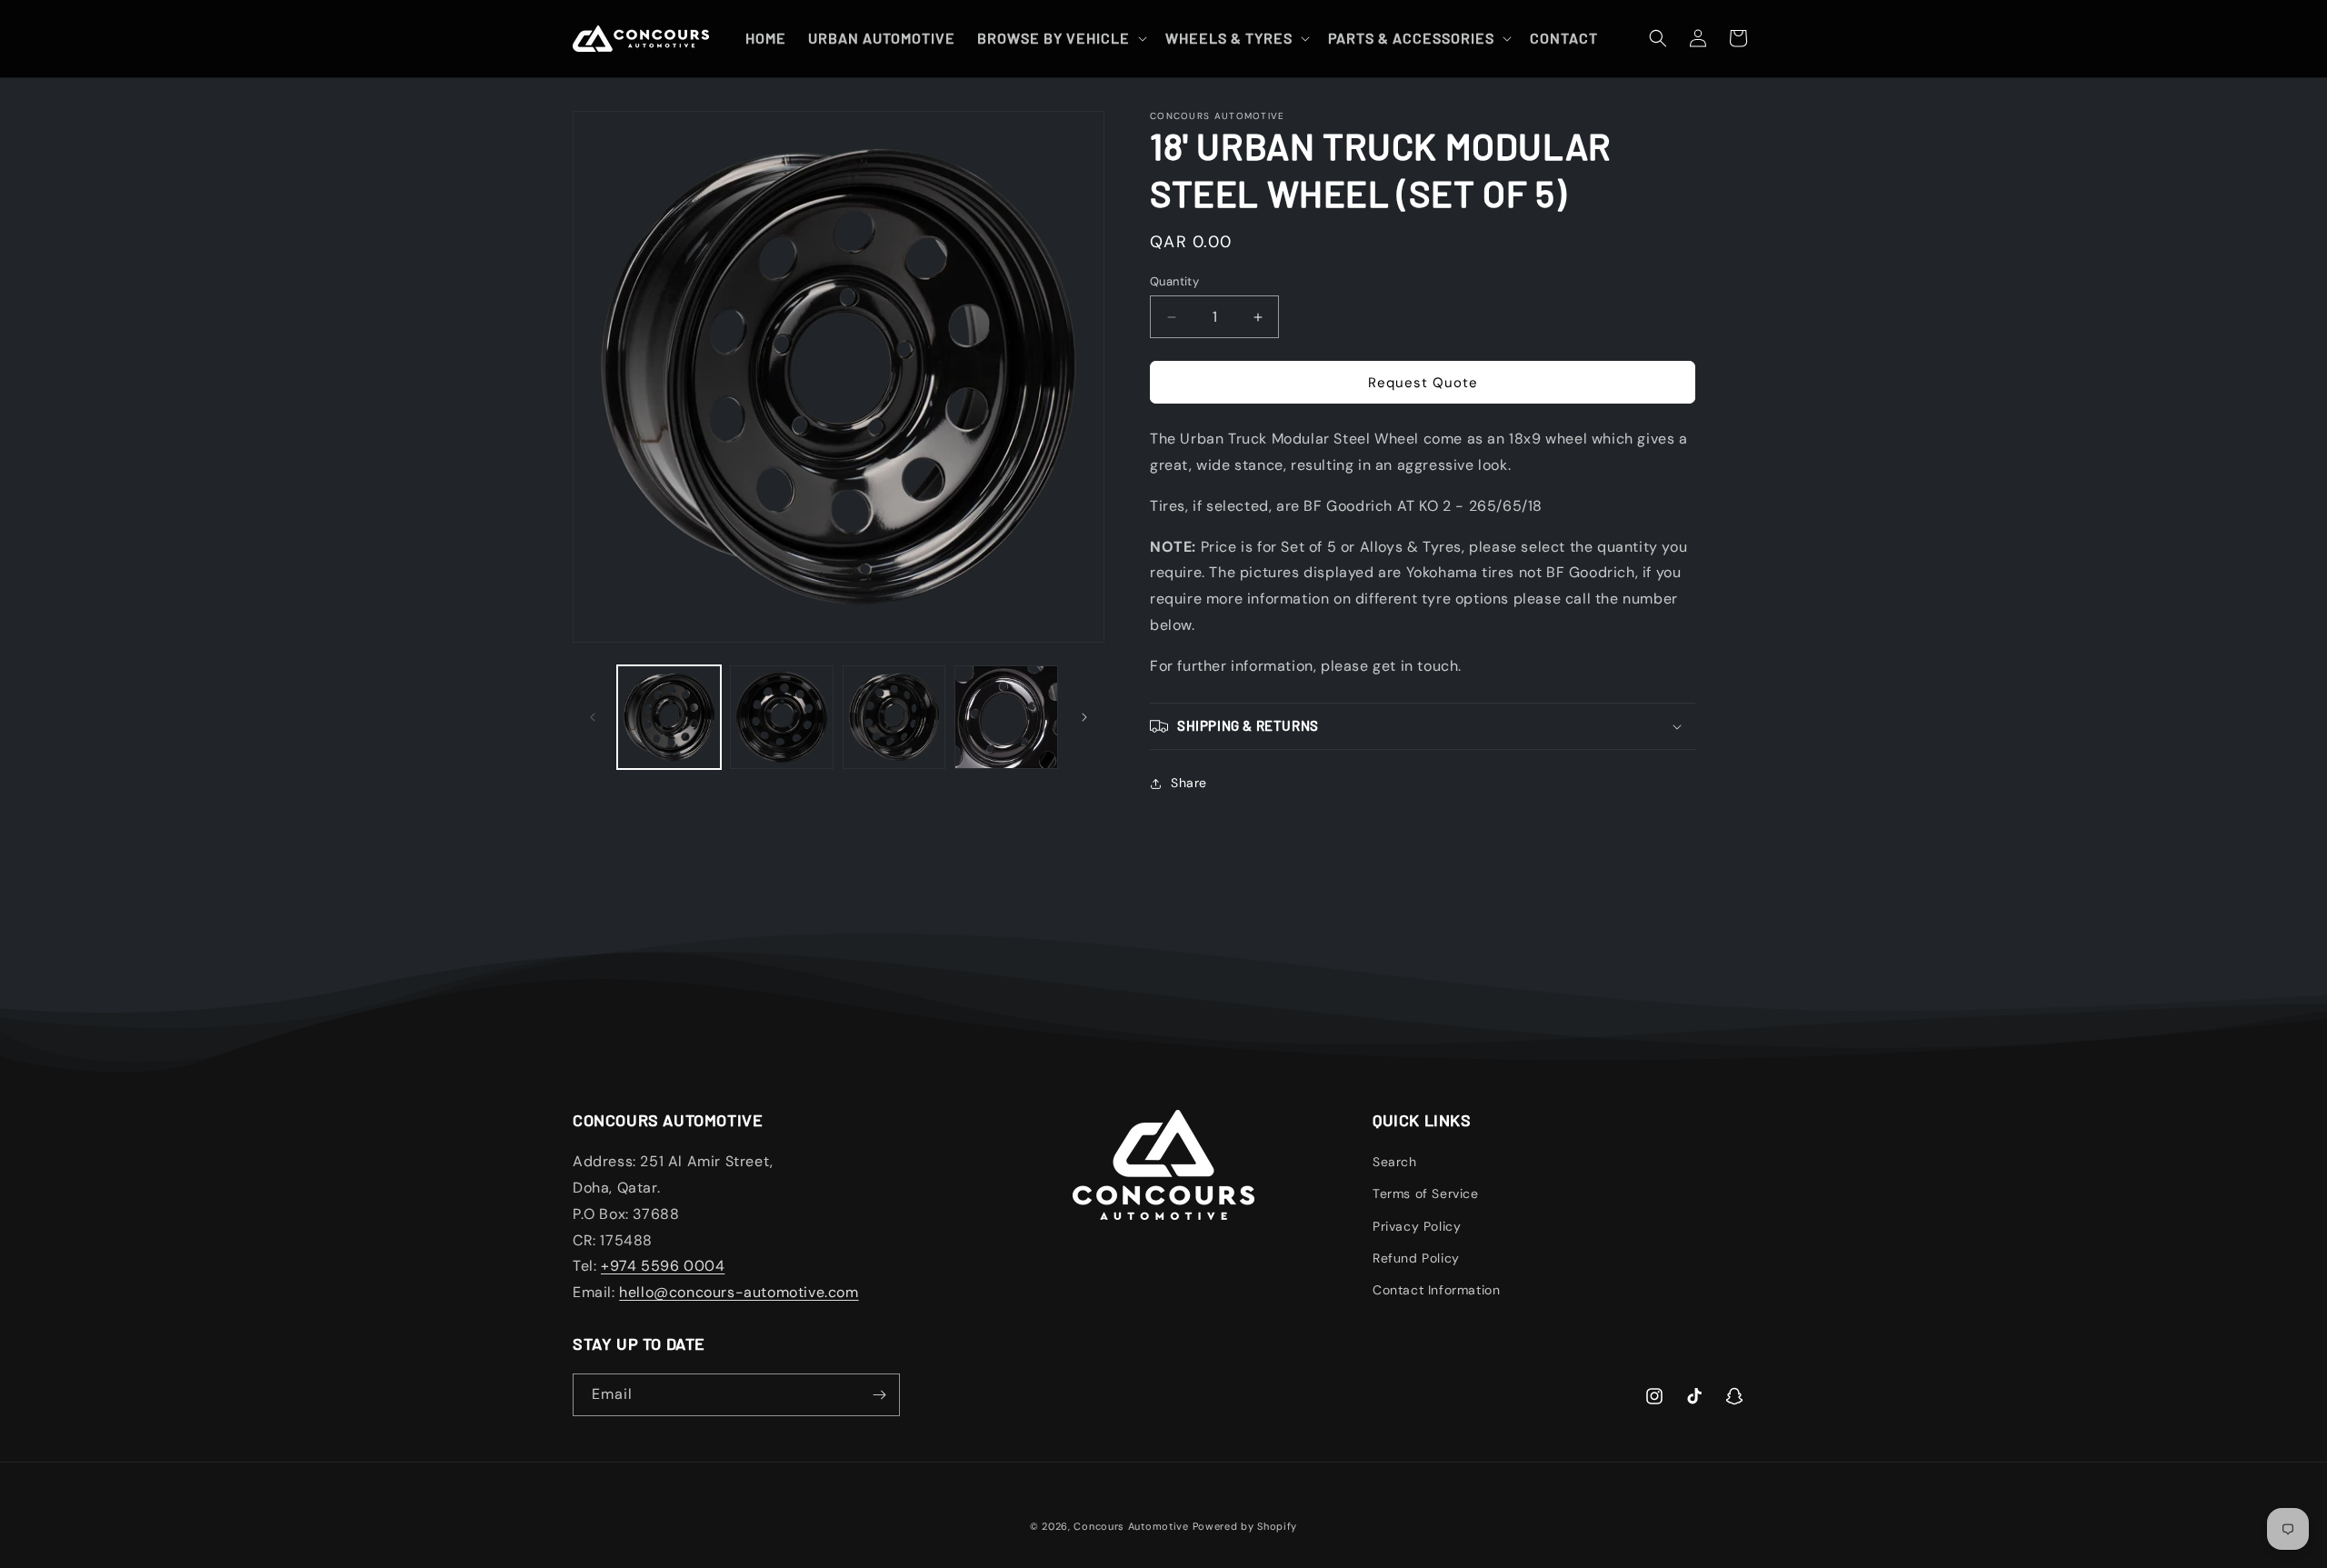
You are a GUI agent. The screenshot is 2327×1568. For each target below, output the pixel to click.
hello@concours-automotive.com (739, 1292)
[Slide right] (1084, 717)
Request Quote (1423, 383)
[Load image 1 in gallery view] (669, 717)
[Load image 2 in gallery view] (782, 717)
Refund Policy (1416, 1258)
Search (1395, 1162)
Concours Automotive (1131, 1526)
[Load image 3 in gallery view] (894, 717)
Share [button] (1189, 783)
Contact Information (1436, 1290)
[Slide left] (593, 717)
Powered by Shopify (1245, 1526)
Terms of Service (1426, 1193)
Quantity (1174, 281)
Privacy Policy (1417, 1226)
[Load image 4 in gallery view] (1006, 717)
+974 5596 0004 (663, 1266)
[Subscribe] (879, 1395)
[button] (1060, 39)
